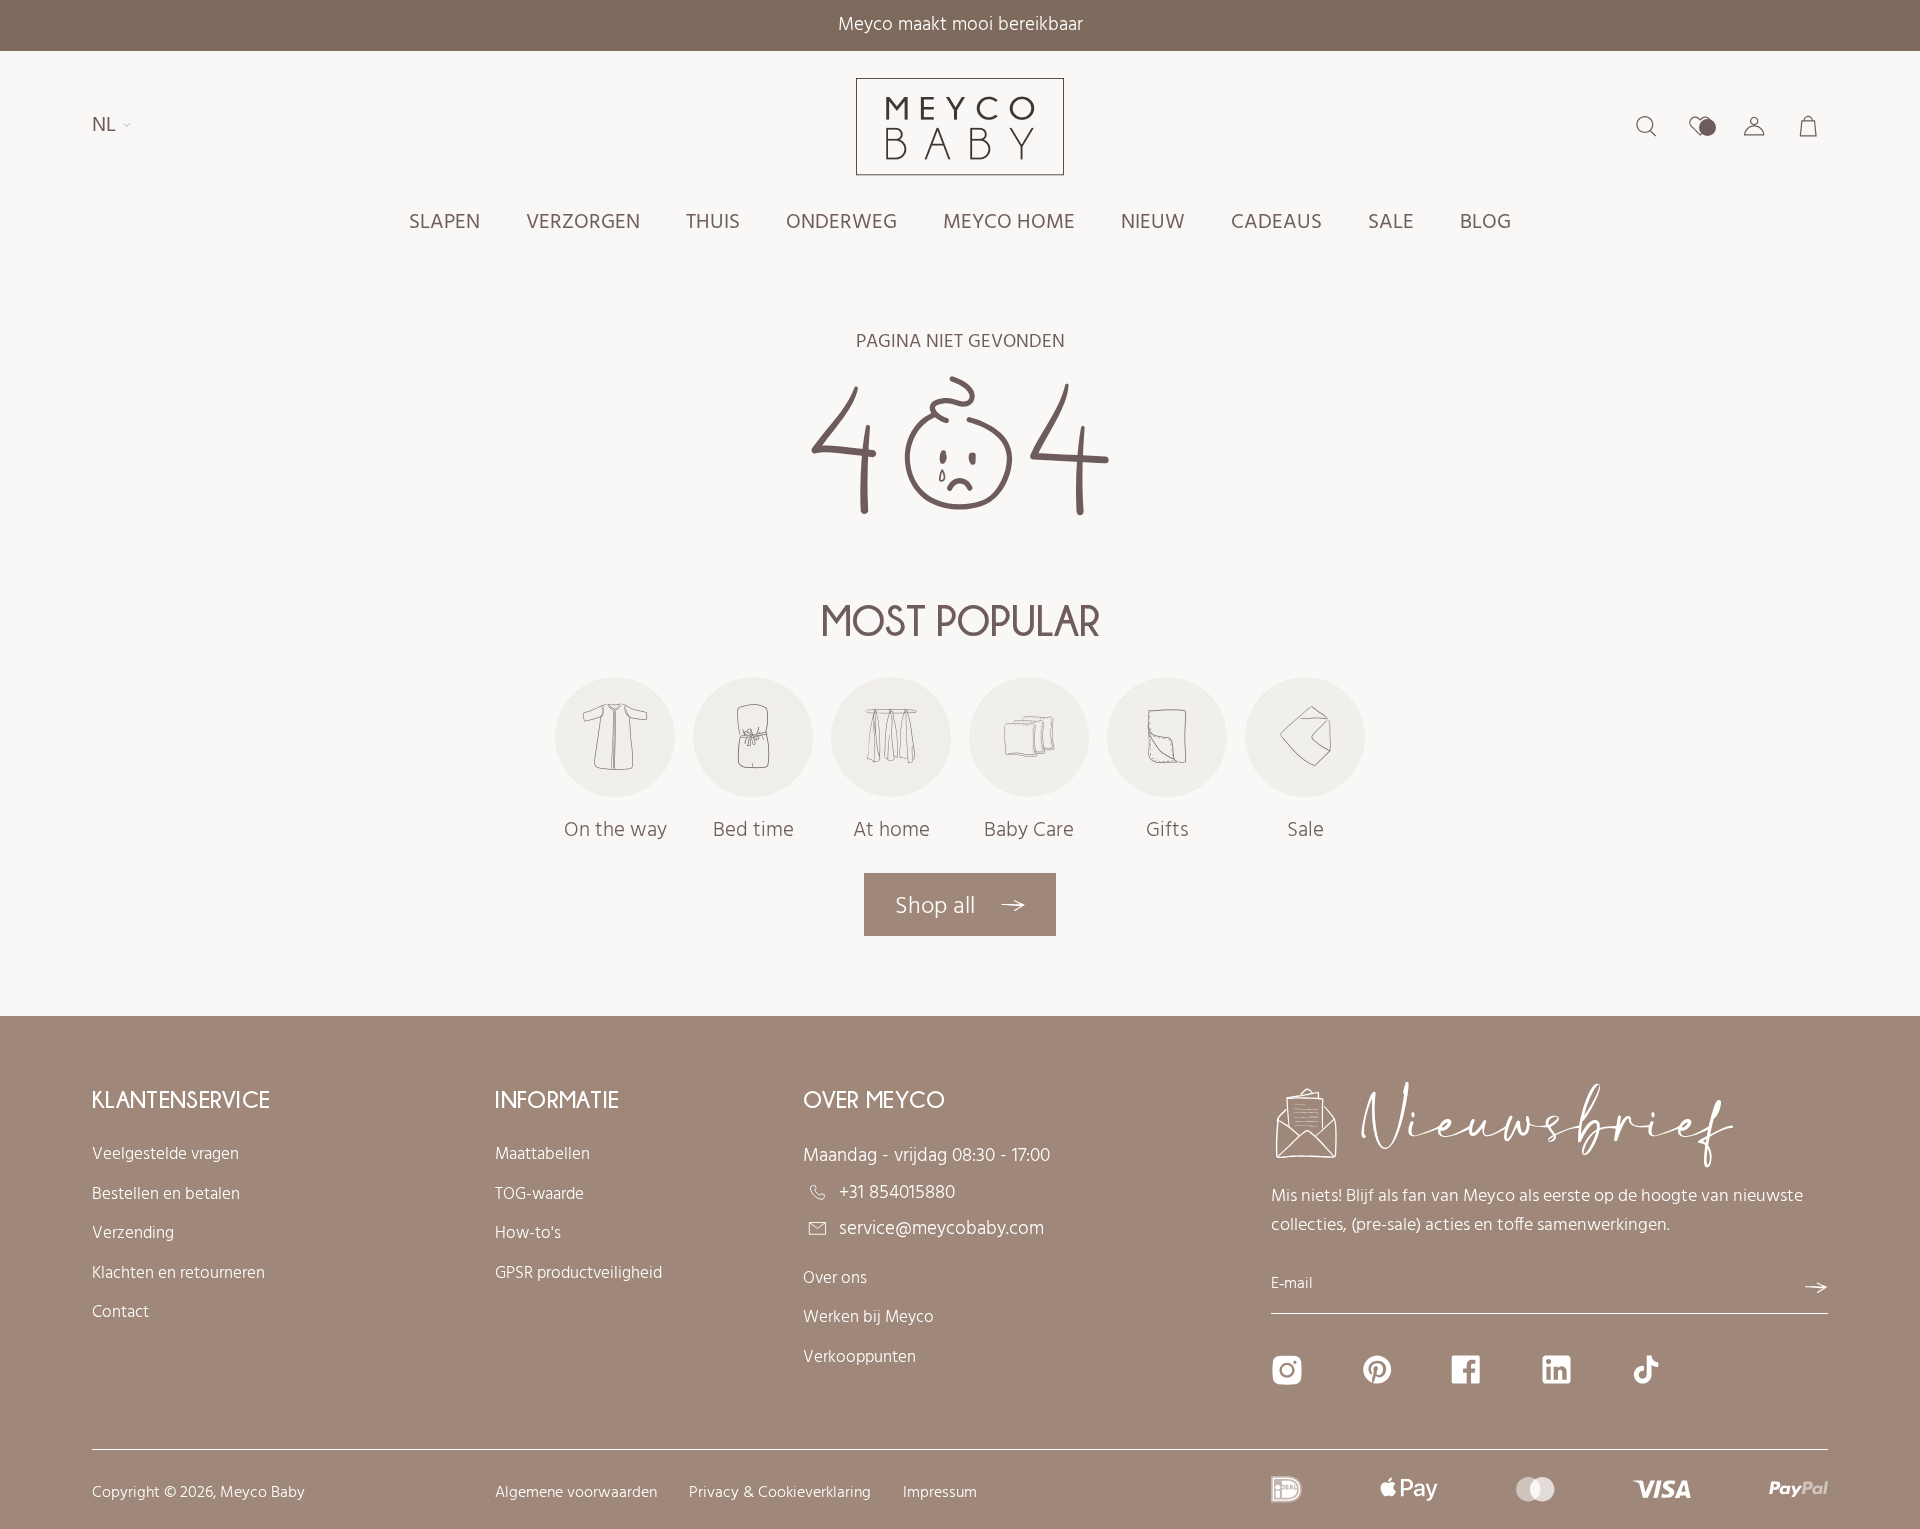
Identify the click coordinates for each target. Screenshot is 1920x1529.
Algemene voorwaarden (576, 1493)
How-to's (528, 1234)
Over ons (835, 1279)
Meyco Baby (262, 1493)
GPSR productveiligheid (578, 1274)
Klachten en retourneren (178, 1274)
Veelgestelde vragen (165, 1155)
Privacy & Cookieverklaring (780, 1493)
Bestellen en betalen (166, 1195)
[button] (444, 224)
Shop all (938, 907)
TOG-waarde (539, 1195)
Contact (120, 1313)
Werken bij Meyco (868, 1318)
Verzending (133, 1234)
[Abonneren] (1816, 1288)
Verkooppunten (859, 1358)
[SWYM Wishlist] (1700, 126)
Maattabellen (542, 1155)
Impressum (940, 1493)
